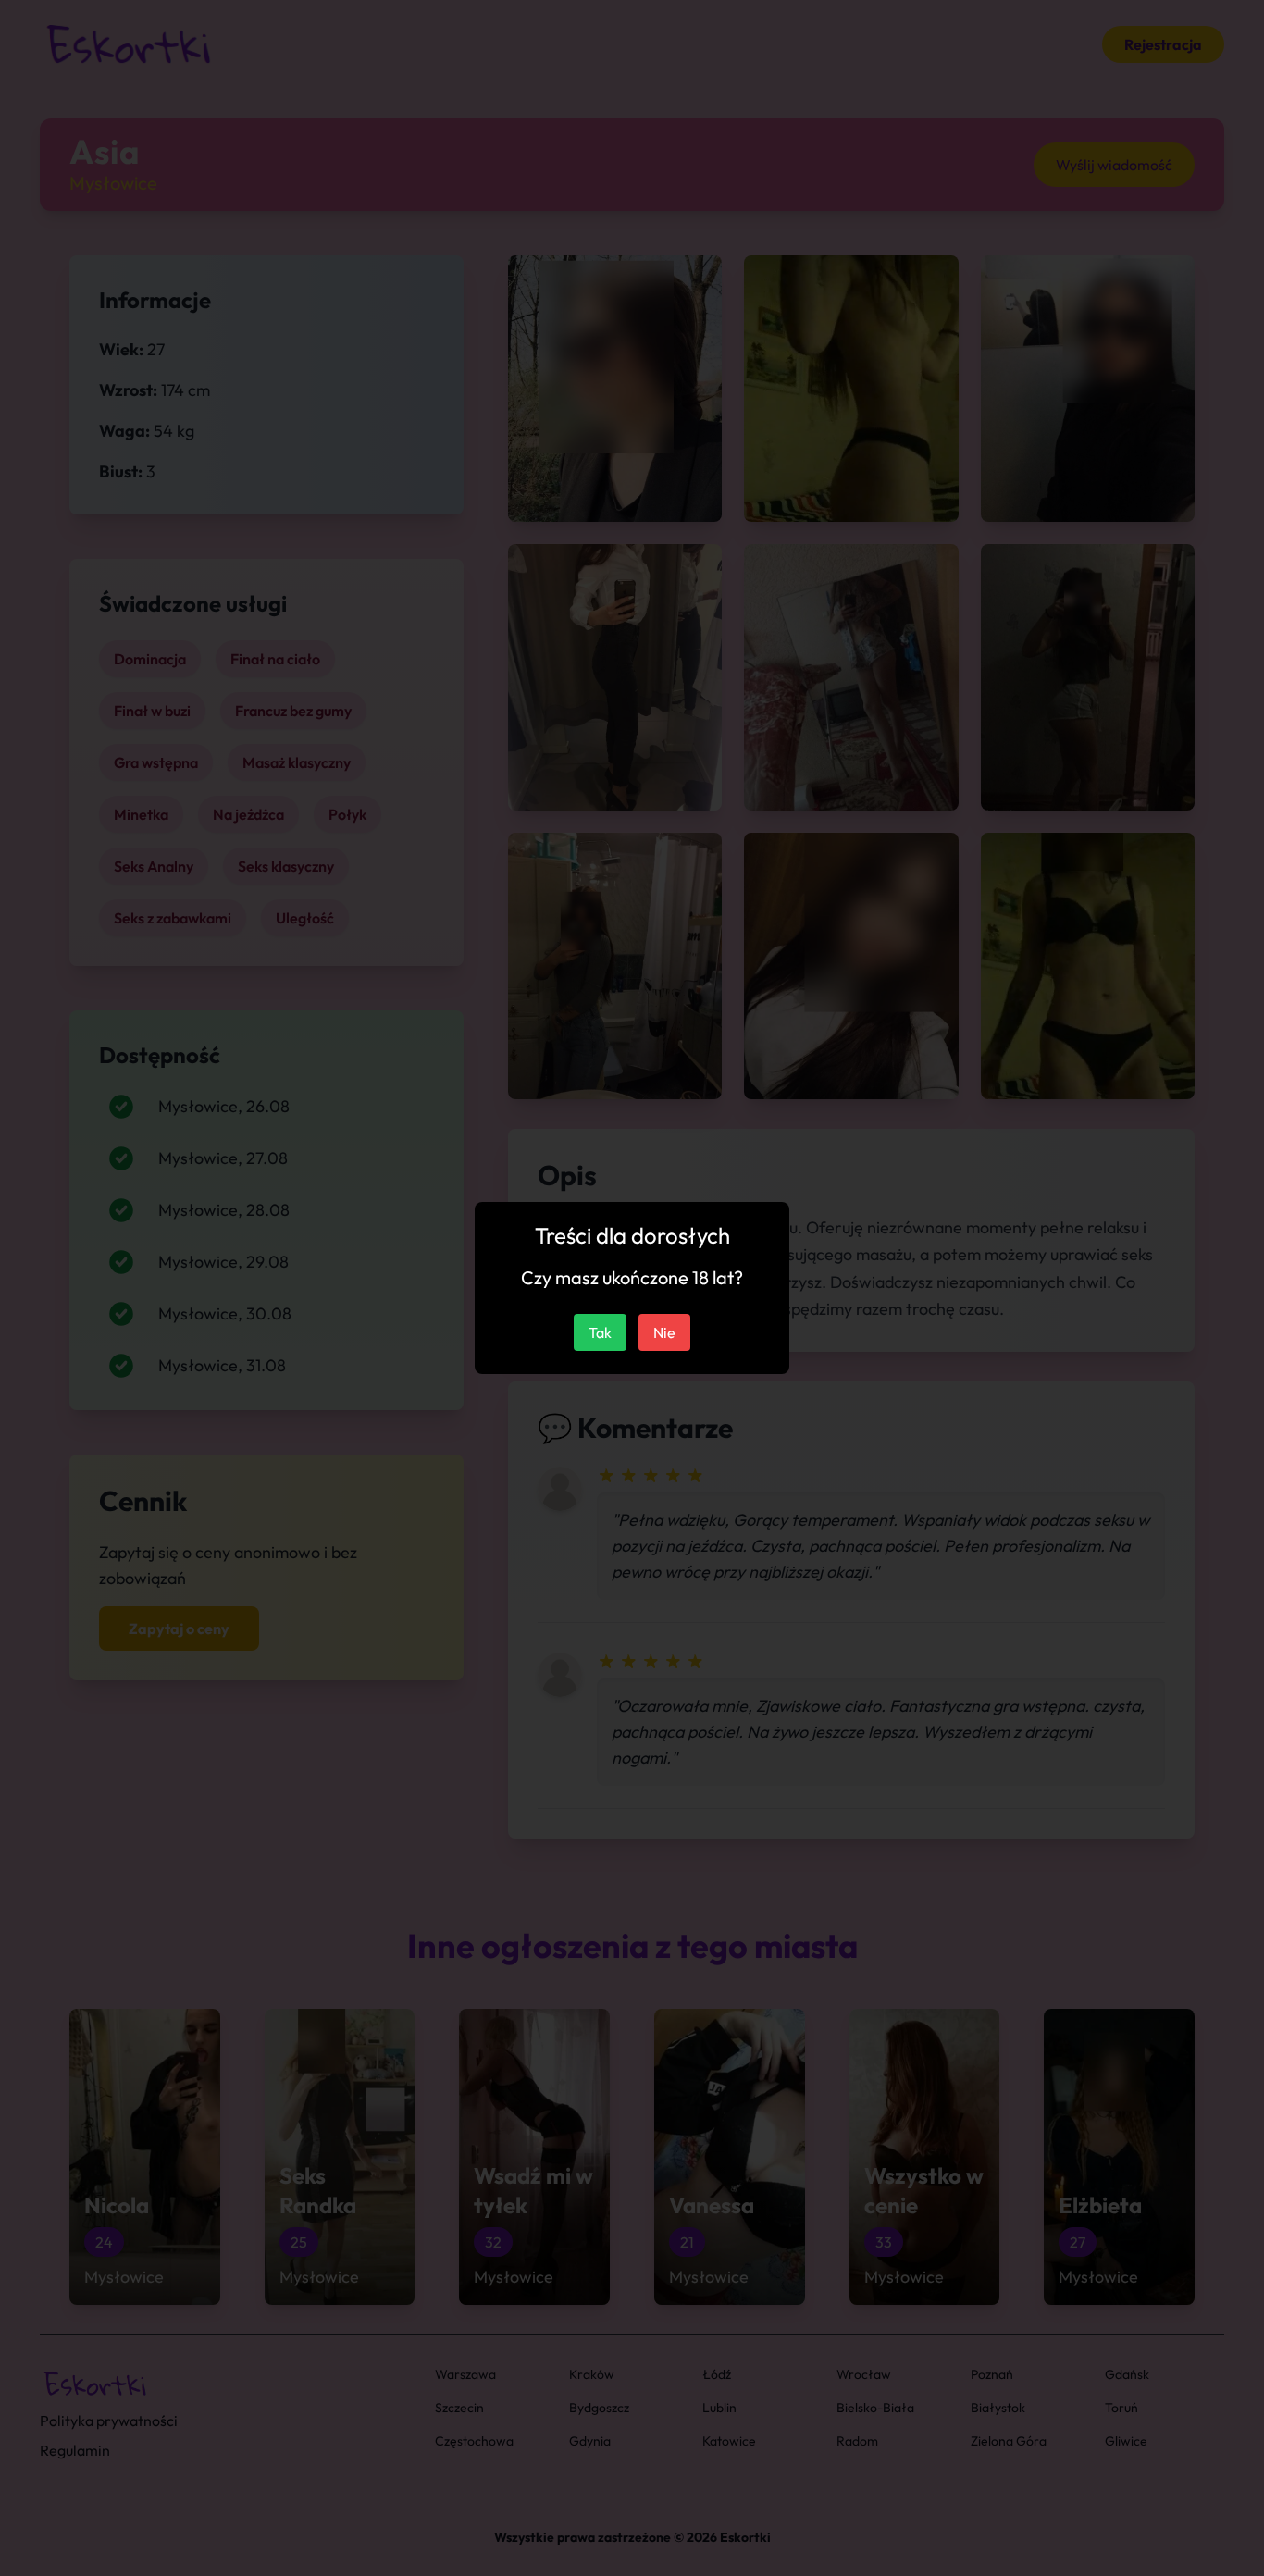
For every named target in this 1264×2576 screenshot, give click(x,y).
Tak (600, 1332)
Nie (664, 1332)
